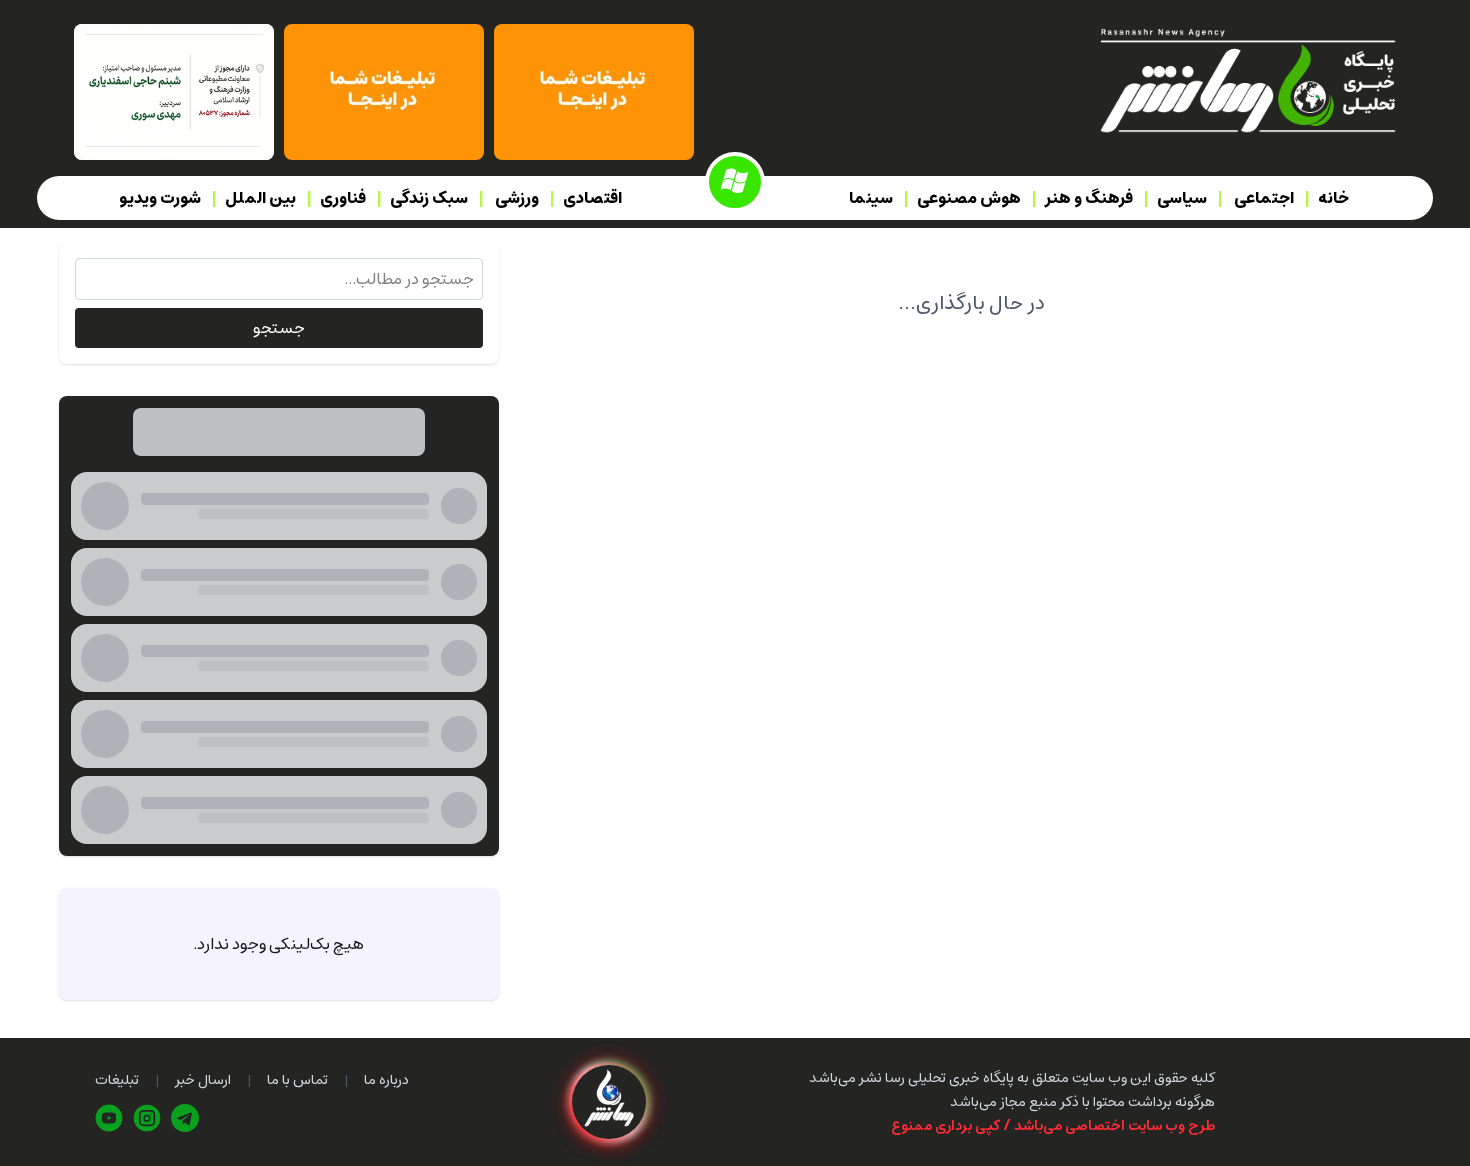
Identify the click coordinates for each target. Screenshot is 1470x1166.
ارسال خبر (203, 1080)
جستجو (279, 328)
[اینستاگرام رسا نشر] (147, 1118)
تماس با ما (297, 1080)
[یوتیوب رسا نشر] (109, 1118)
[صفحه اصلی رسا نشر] (1246, 79)
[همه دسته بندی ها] (735, 182)
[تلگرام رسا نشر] (185, 1118)
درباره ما (386, 1080)
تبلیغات (117, 1080)
